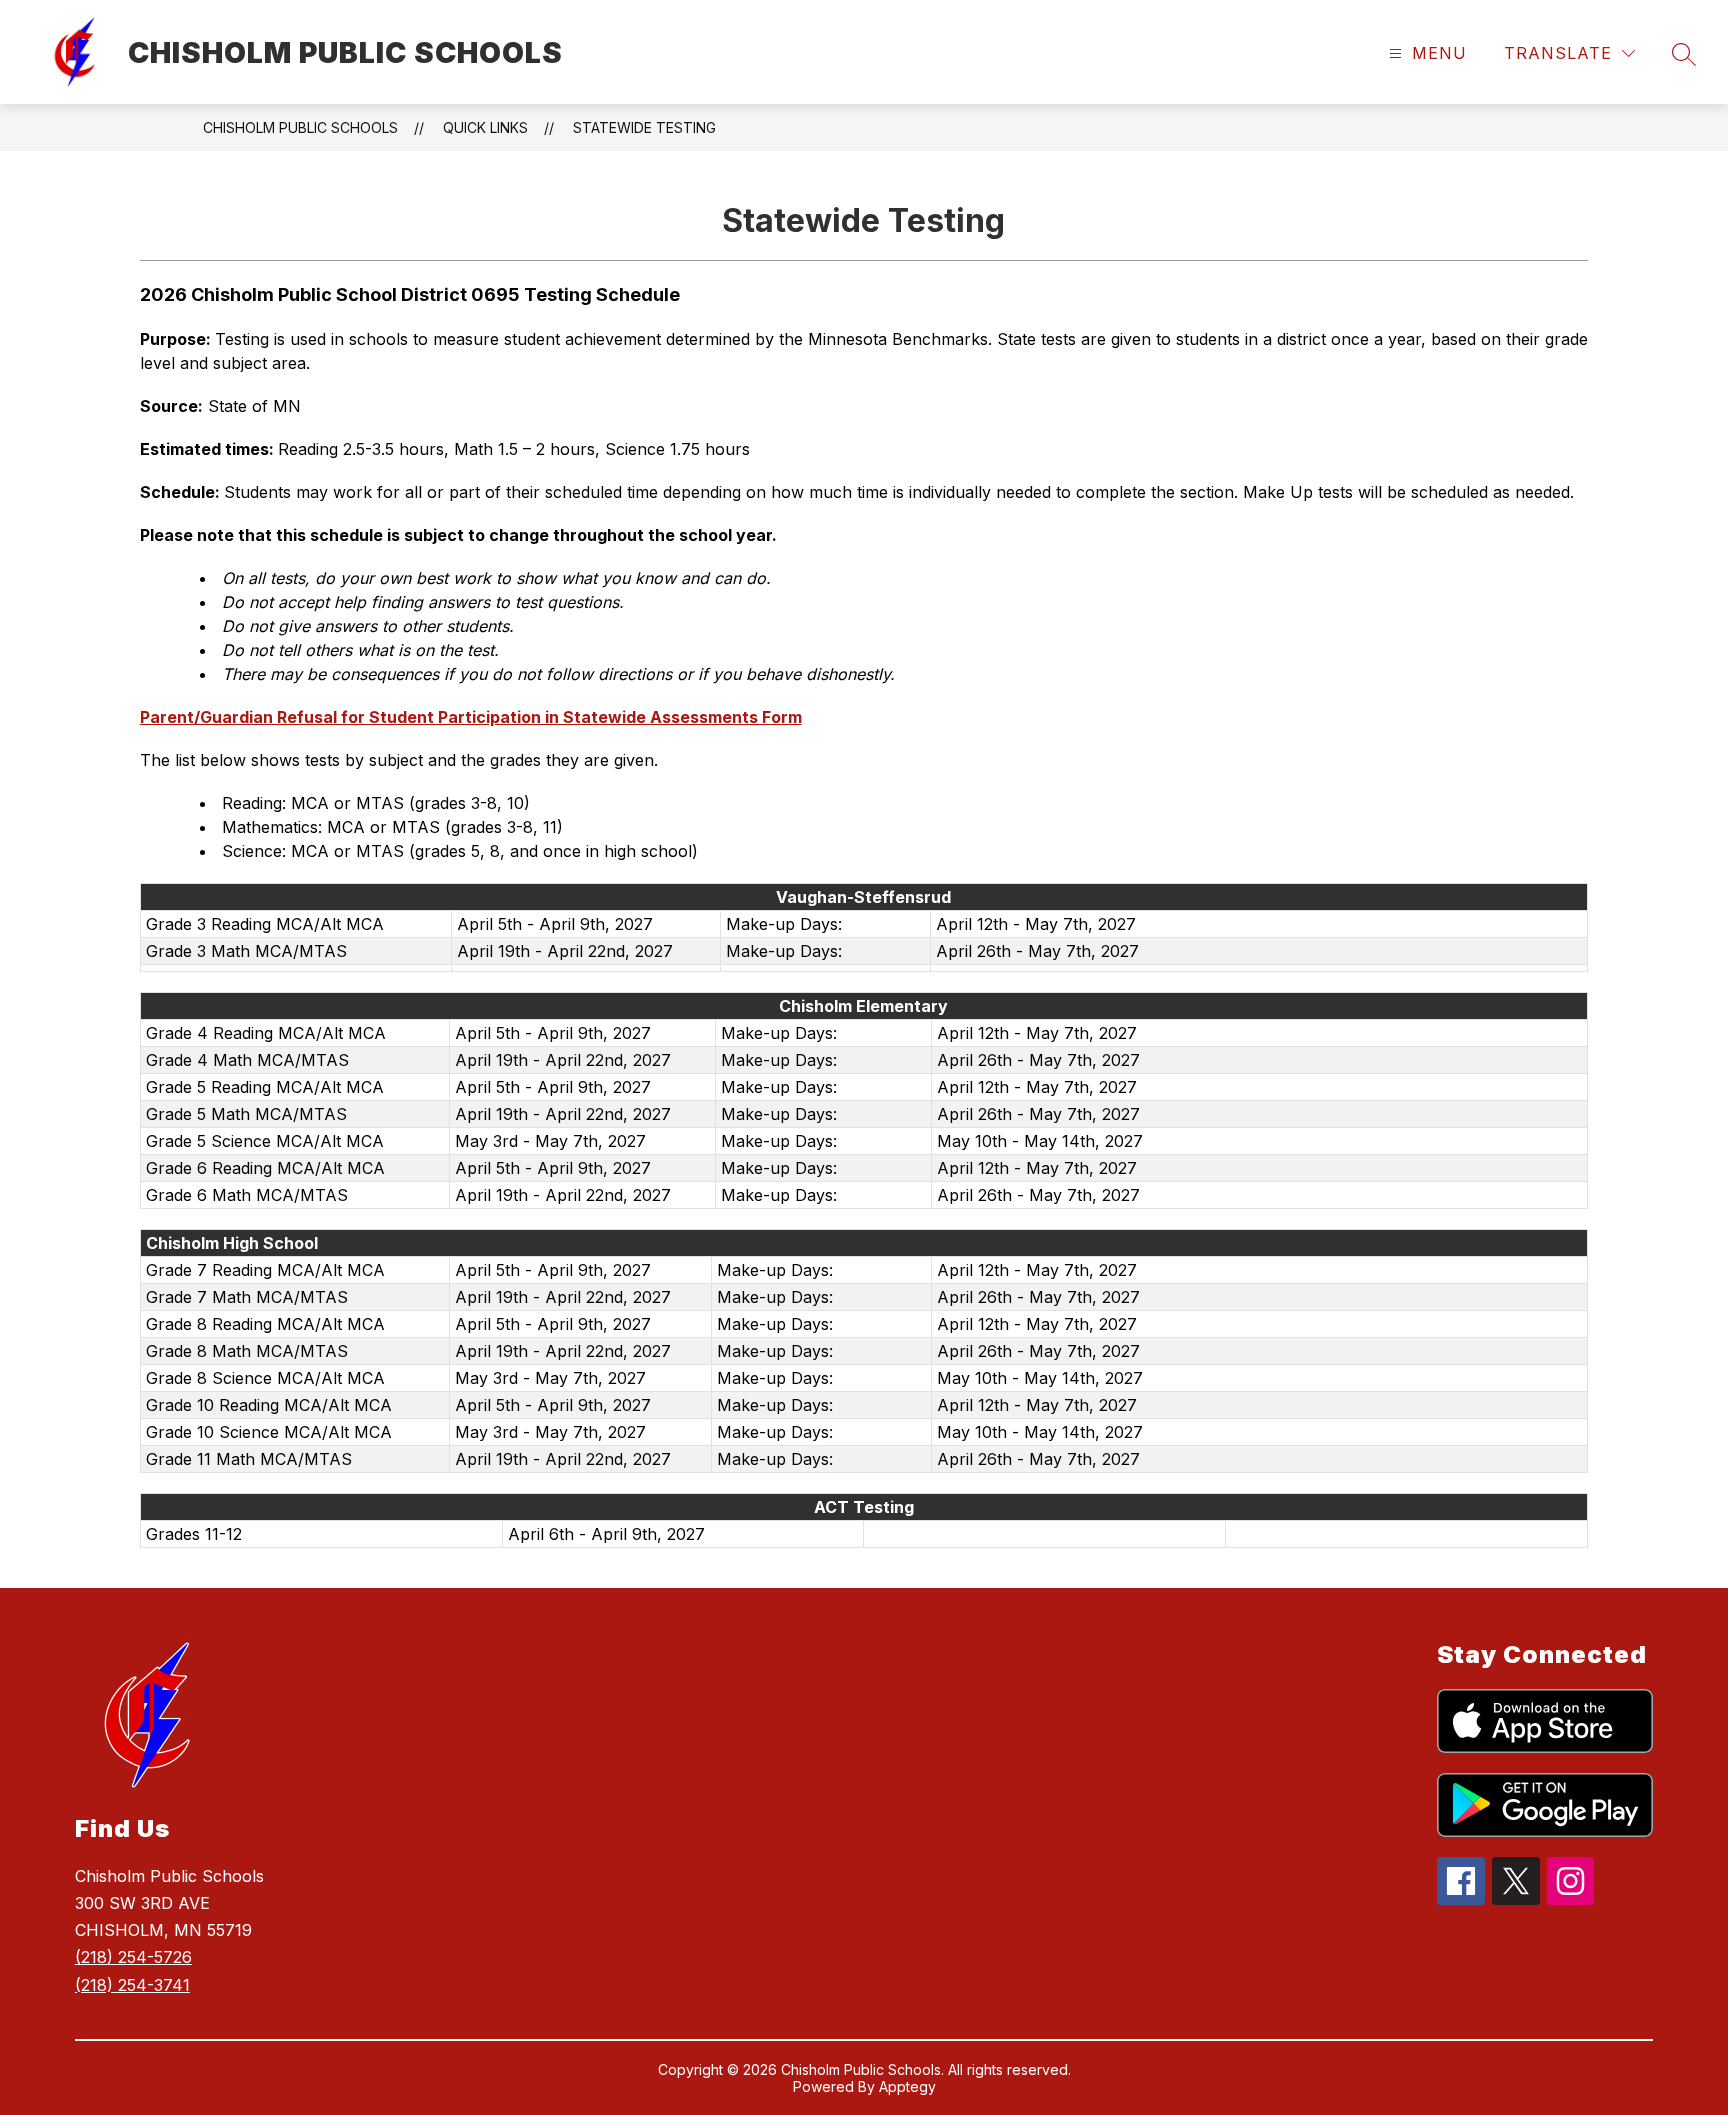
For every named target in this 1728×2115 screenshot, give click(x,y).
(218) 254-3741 (132, 1985)
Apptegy (907, 2086)
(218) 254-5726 (133, 1957)
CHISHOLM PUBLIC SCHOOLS (300, 127)
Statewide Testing (644, 127)
